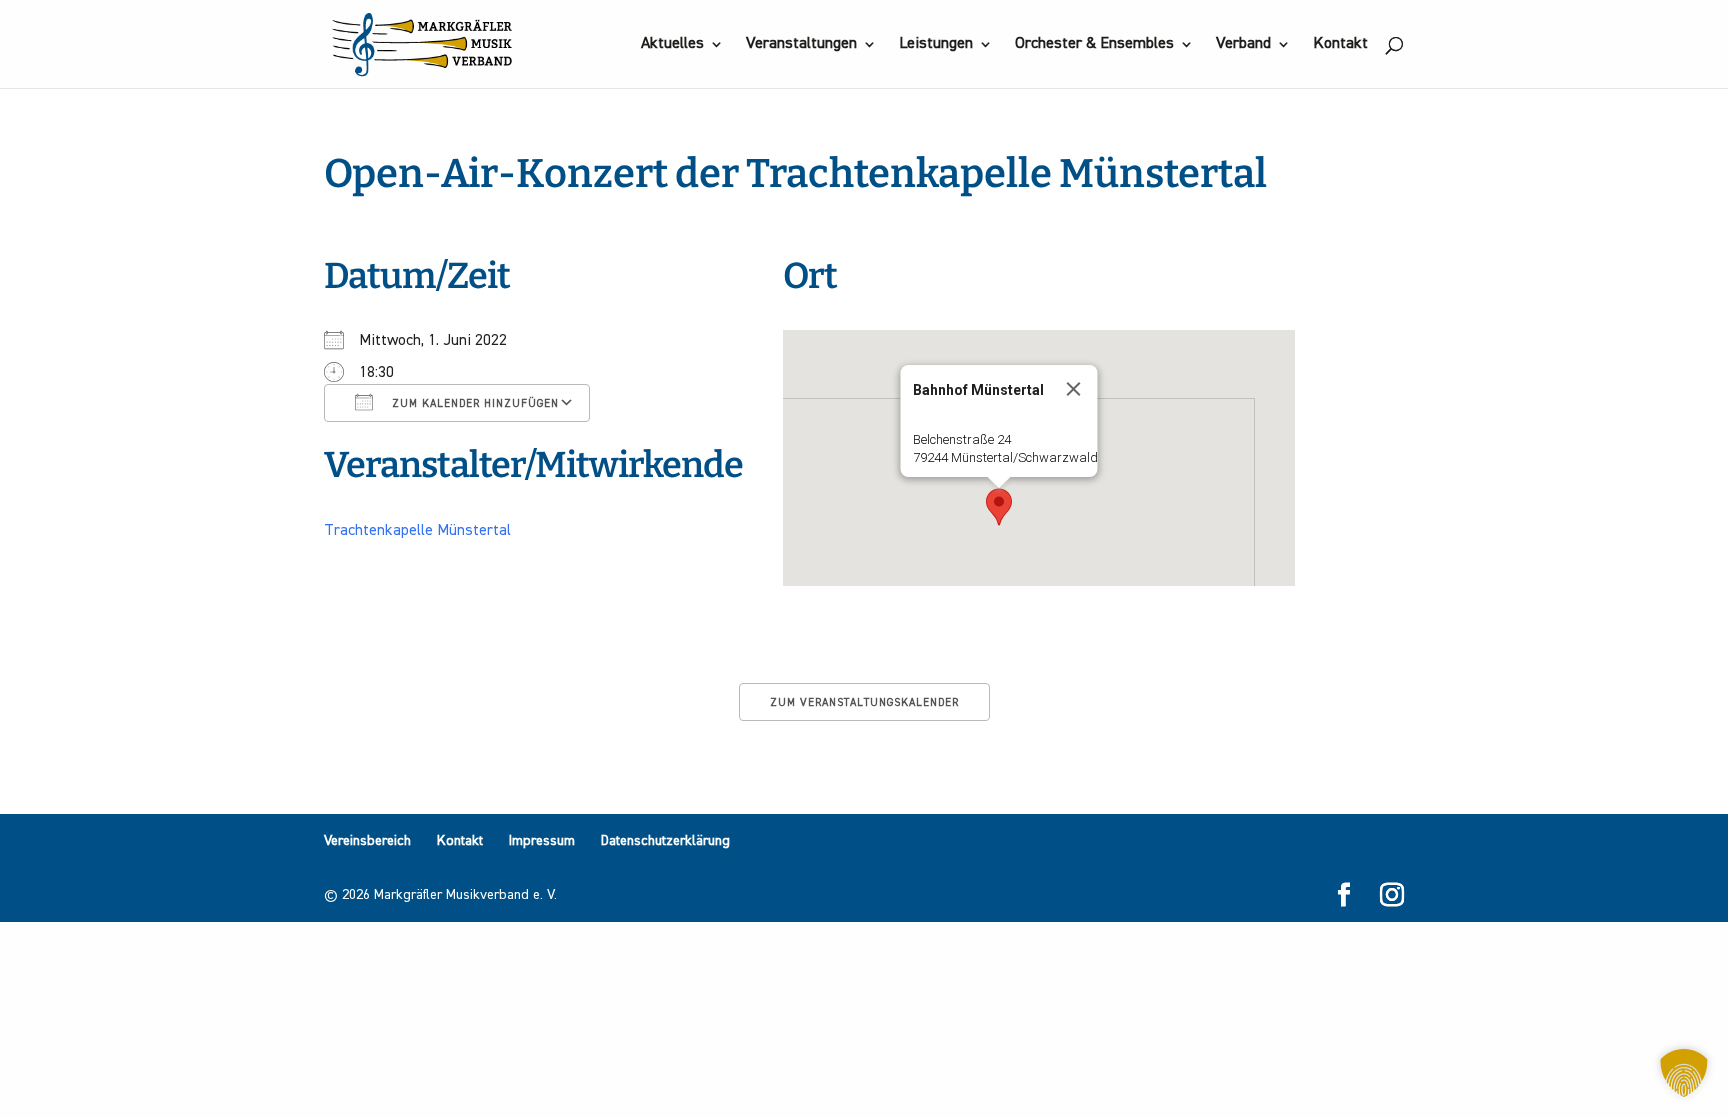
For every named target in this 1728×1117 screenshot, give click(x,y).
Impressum (542, 841)
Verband (1243, 44)
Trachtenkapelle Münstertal (417, 531)
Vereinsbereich (367, 841)
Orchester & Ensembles (1094, 44)
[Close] (1074, 389)
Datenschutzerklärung (665, 841)
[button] (999, 507)
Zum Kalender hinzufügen (473, 403)
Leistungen (936, 44)
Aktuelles (672, 44)
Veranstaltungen (801, 44)
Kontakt (1340, 44)
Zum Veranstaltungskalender (864, 702)
